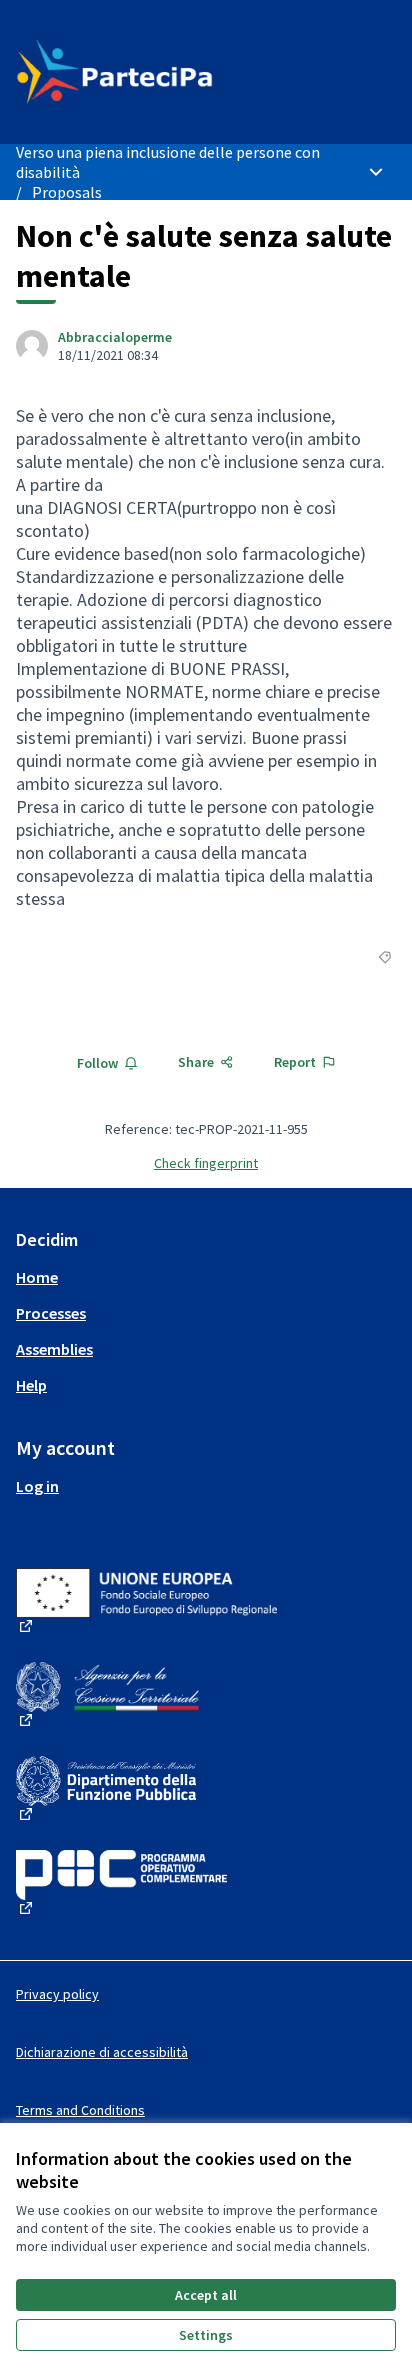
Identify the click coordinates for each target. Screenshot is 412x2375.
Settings (206, 2335)
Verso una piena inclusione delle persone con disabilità (168, 162)
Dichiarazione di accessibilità (102, 2052)
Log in (37, 1486)
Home (37, 1277)
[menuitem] (206, 1277)
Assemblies (54, 1349)
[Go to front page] (156, 72)
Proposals (67, 192)
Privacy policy (57, 1994)
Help (31, 1385)
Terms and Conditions (80, 2110)
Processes (51, 1313)
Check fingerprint (206, 1163)
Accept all (206, 2295)
